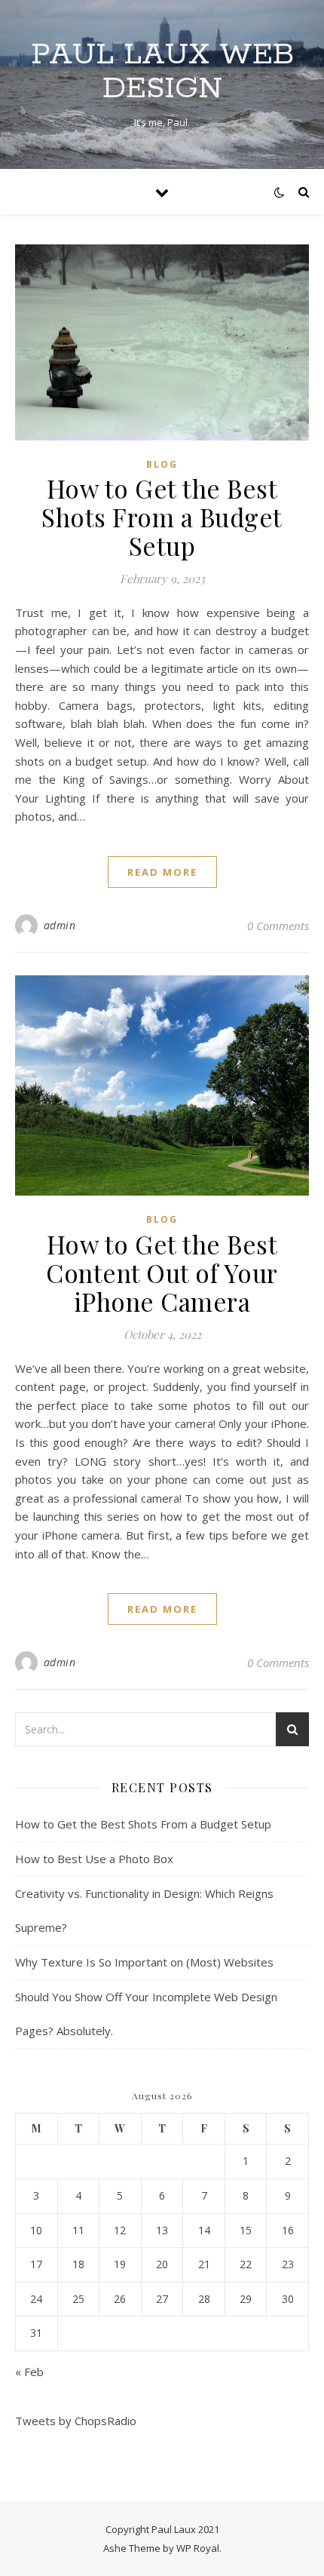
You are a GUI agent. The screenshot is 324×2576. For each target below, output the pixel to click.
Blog (162, 464)
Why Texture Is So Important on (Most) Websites (144, 1962)
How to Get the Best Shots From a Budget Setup (162, 517)
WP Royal (198, 2548)
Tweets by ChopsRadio (76, 2421)
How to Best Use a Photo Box (94, 1859)
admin (60, 925)
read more (162, 872)
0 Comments (278, 926)
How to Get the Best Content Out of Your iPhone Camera (162, 1273)
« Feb (29, 2372)
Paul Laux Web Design (162, 72)
